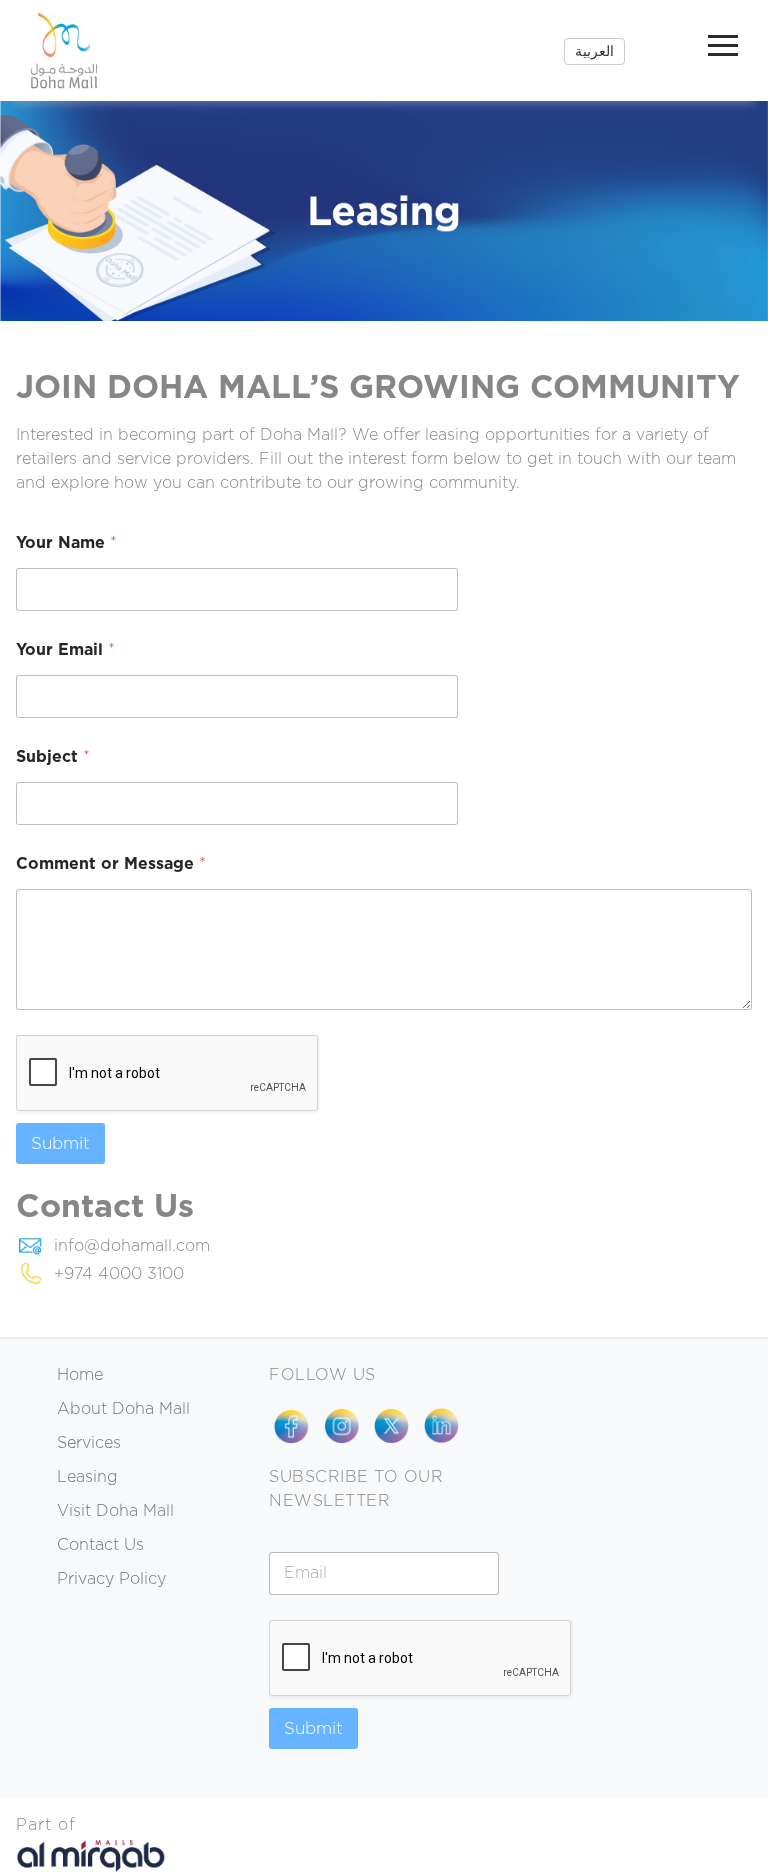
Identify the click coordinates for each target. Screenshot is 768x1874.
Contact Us (100, 1545)
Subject (53, 757)
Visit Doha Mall (115, 1511)
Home (80, 1375)
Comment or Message (111, 864)
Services (89, 1443)
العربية (594, 51)
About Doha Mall (123, 1409)
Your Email (65, 650)
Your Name (66, 543)
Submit (60, 1143)
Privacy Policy (111, 1579)
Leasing (87, 1477)
